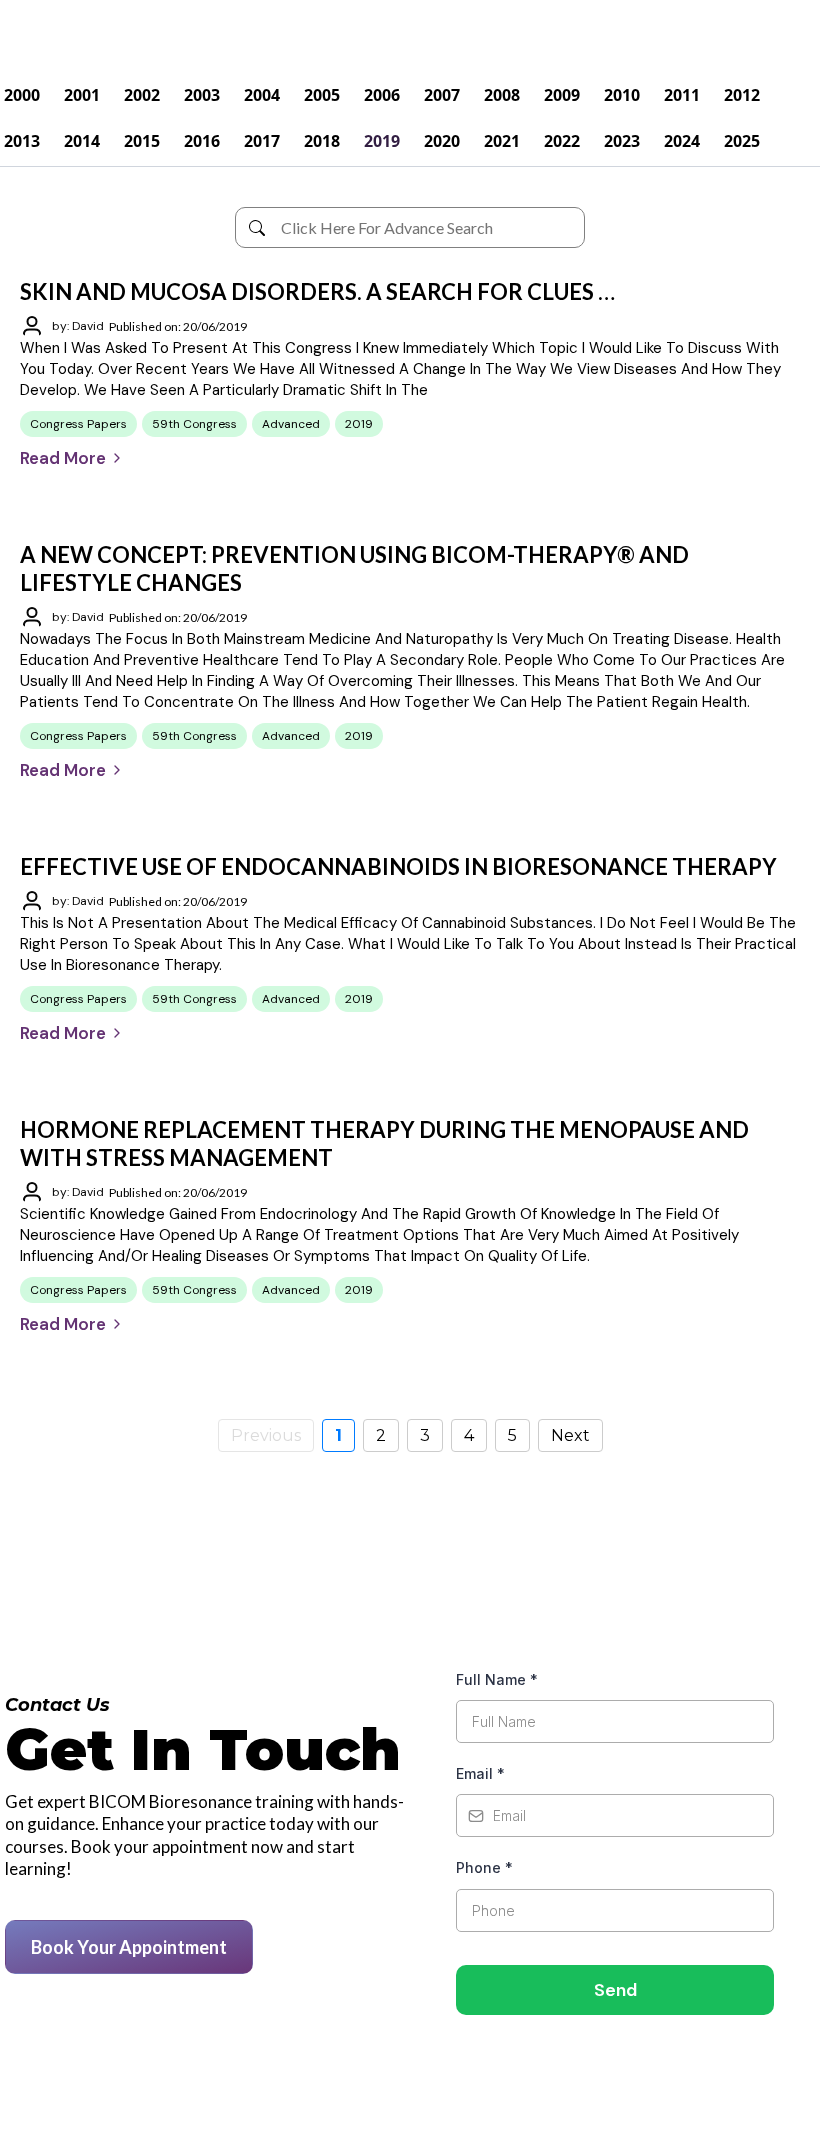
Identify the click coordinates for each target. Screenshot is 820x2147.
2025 (742, 141)
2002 (142, 95)
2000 (22, 95)
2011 (682, 95)
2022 (562, 141)
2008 (502, 95)
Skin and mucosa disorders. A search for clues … (317, 291)
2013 (22, 141)
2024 (682, 141)
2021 (502, 141)
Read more (63, 458)
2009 (562, 95)
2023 (622, 141)
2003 (202, 95)
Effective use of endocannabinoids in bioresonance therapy (398, 866)
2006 (382, 95)
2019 (382, 141)
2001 (82, 95)
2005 (322, 95)
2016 (202, 141)
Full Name (497, 1679)
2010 (622, 95)
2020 (442, 141)
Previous (266, 1435)
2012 (742, 95)
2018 (322, 141)
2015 (142, 141)
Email (480, 1773)
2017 (262, 141)
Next (570, 1435)
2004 (262, 95)
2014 (82, 141)
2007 (442, 95)
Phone (484, 1867)
